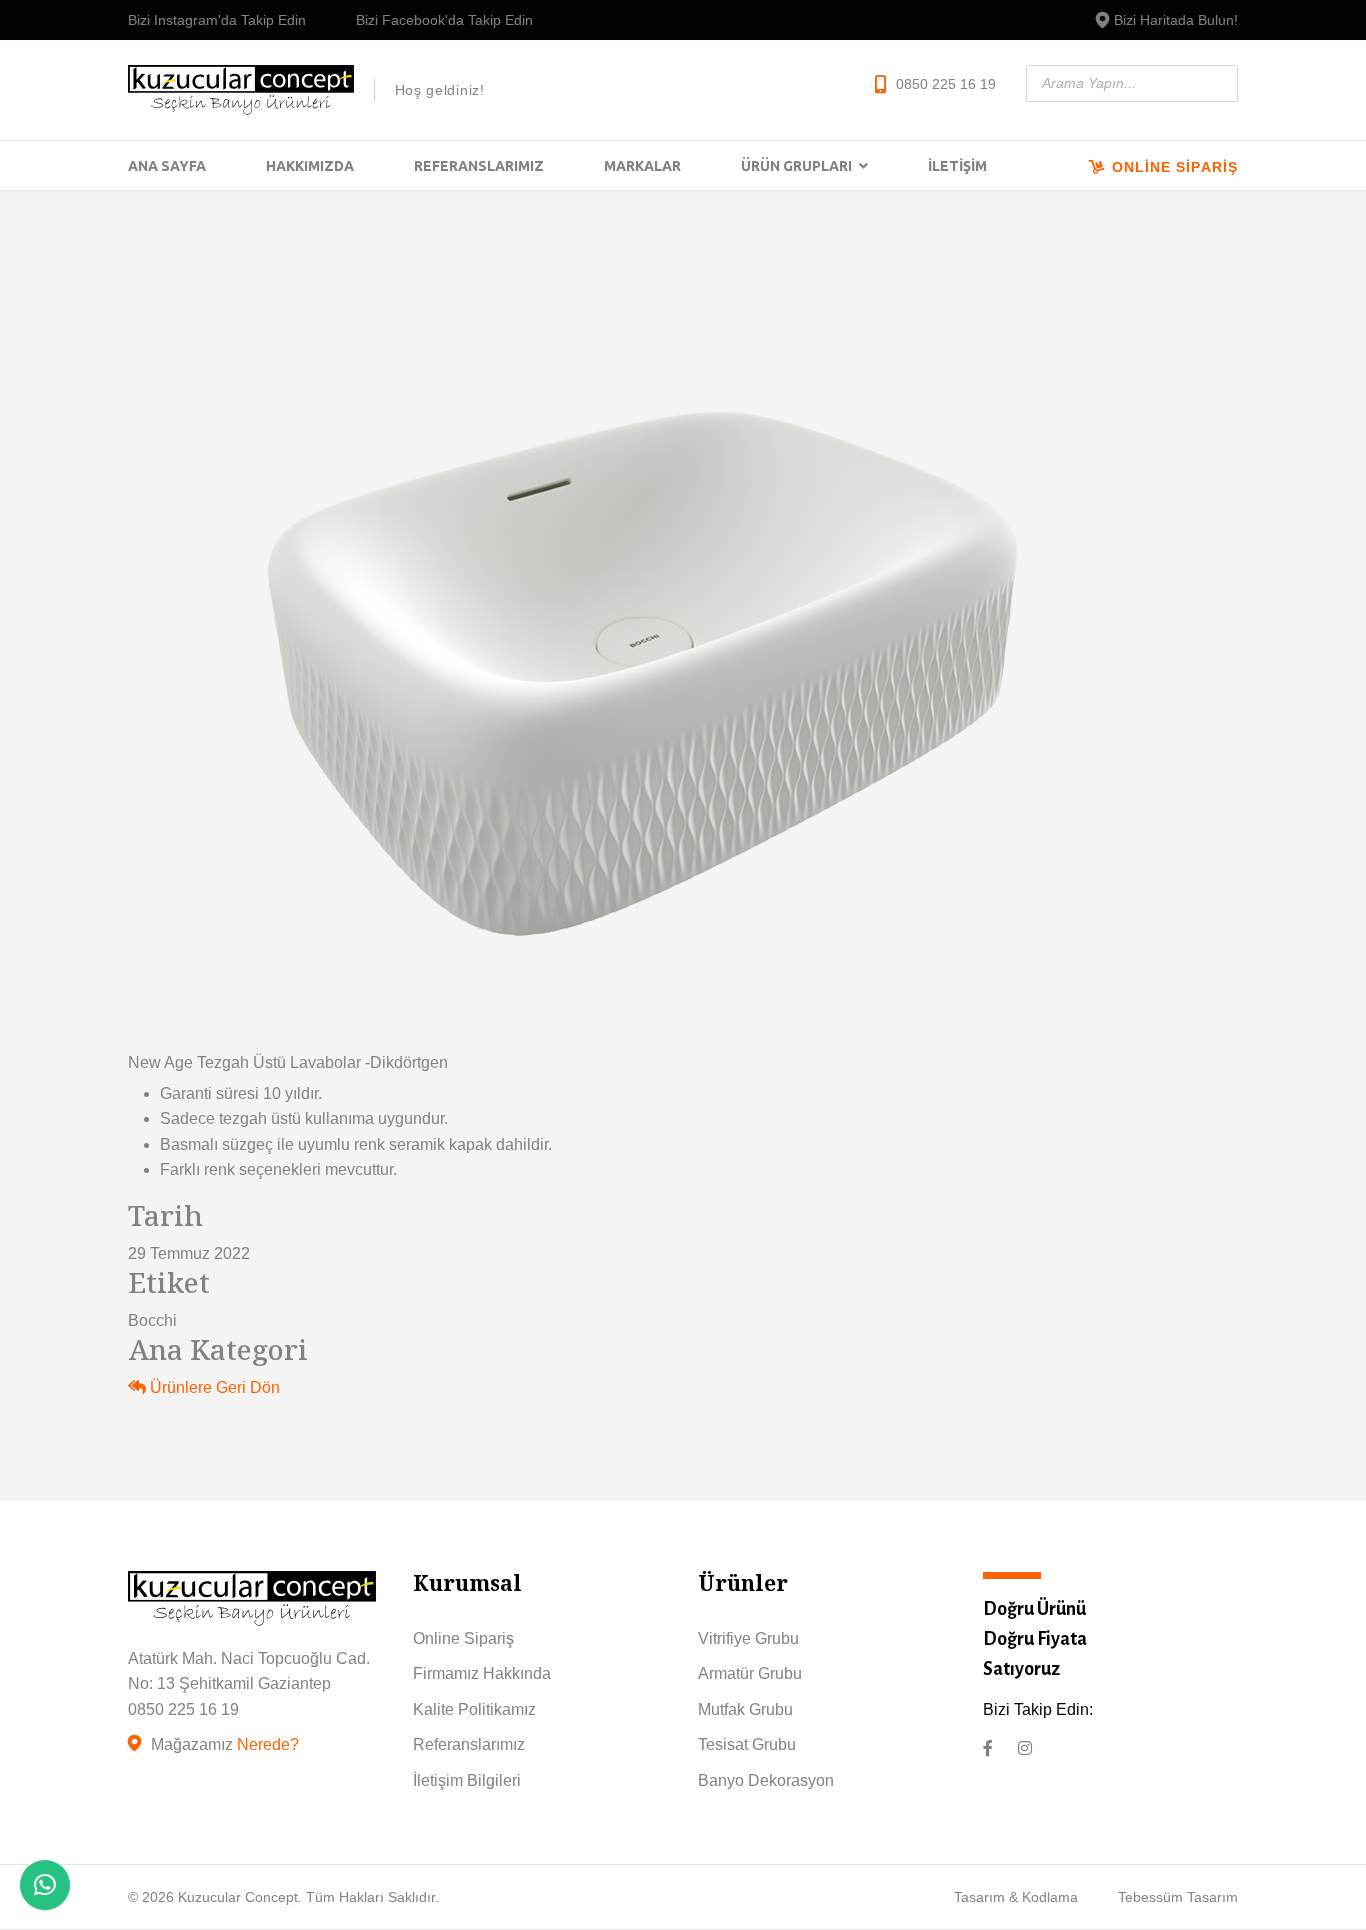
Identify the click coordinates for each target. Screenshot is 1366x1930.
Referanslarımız (479, 166)
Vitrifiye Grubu (748, 1638)
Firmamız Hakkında (482, 1673)
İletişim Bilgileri (467, 1780)
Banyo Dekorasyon (766, 1780)
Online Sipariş (1172, 167)
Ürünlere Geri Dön (213, 1387)
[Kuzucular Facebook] (988, 1749)
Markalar (642, 166)
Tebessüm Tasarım (1178, 1897)
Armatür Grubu (750, 1673)
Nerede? (268, 1744)
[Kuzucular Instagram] (1025, 1749)
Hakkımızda (310, 166)
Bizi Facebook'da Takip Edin (444, 20)
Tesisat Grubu (747, 1744)
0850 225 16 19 (946, 84)
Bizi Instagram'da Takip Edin (217, 20)
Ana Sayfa (167, 166)
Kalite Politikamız (474, 1709)
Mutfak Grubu (745, 1709)
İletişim (957, 166)
